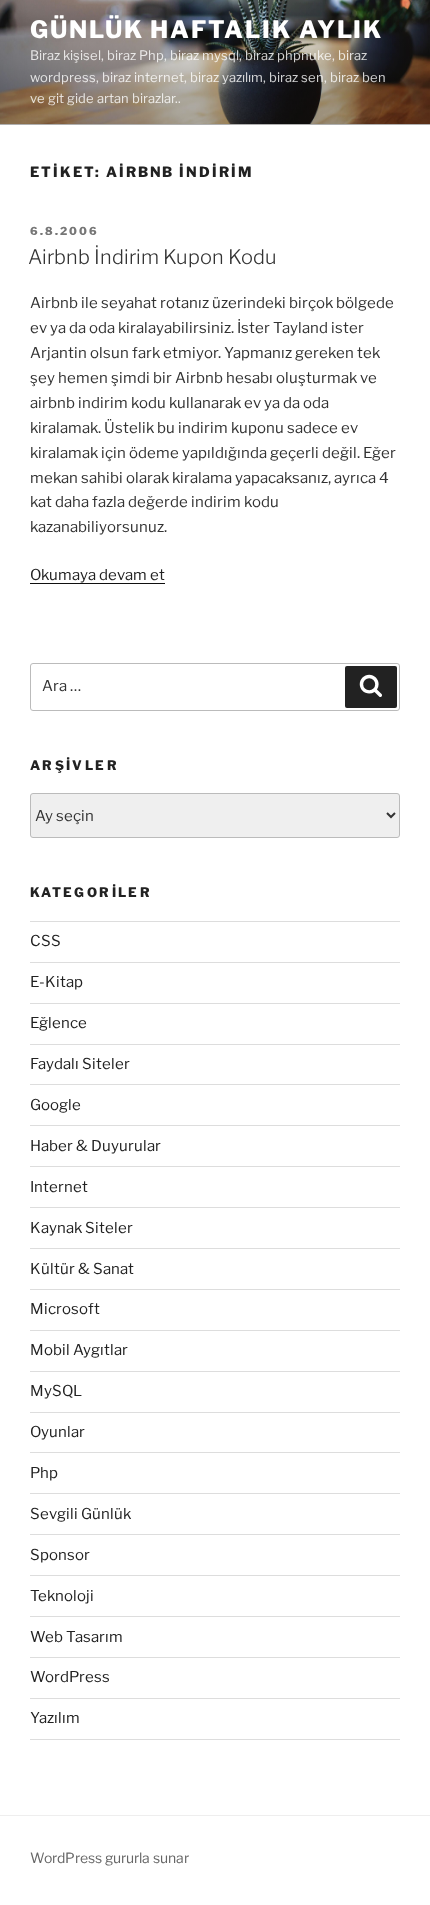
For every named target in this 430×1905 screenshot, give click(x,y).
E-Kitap (56, 982)
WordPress (70, 1677)
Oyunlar (57, 1432)
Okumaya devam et (97, 575)
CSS (45, 941)
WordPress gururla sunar (109, 1857)
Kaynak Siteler (81, 1228)
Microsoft (65, 1309)
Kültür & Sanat (82, 1269)
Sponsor (60, 1555)
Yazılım (55, 1718)
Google (55, 1105)
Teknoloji (62, 1596)
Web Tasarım (76, 1637)
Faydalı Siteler (80, 1064)
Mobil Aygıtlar (79, 1350)
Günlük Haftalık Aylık (206, 29)
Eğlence (58, 1023)
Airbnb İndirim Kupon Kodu (152, 257)
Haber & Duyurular (95, 1146)
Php (44, 1473)
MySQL (56, 1391)
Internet (59, 1187)
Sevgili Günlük (80, 1514)
